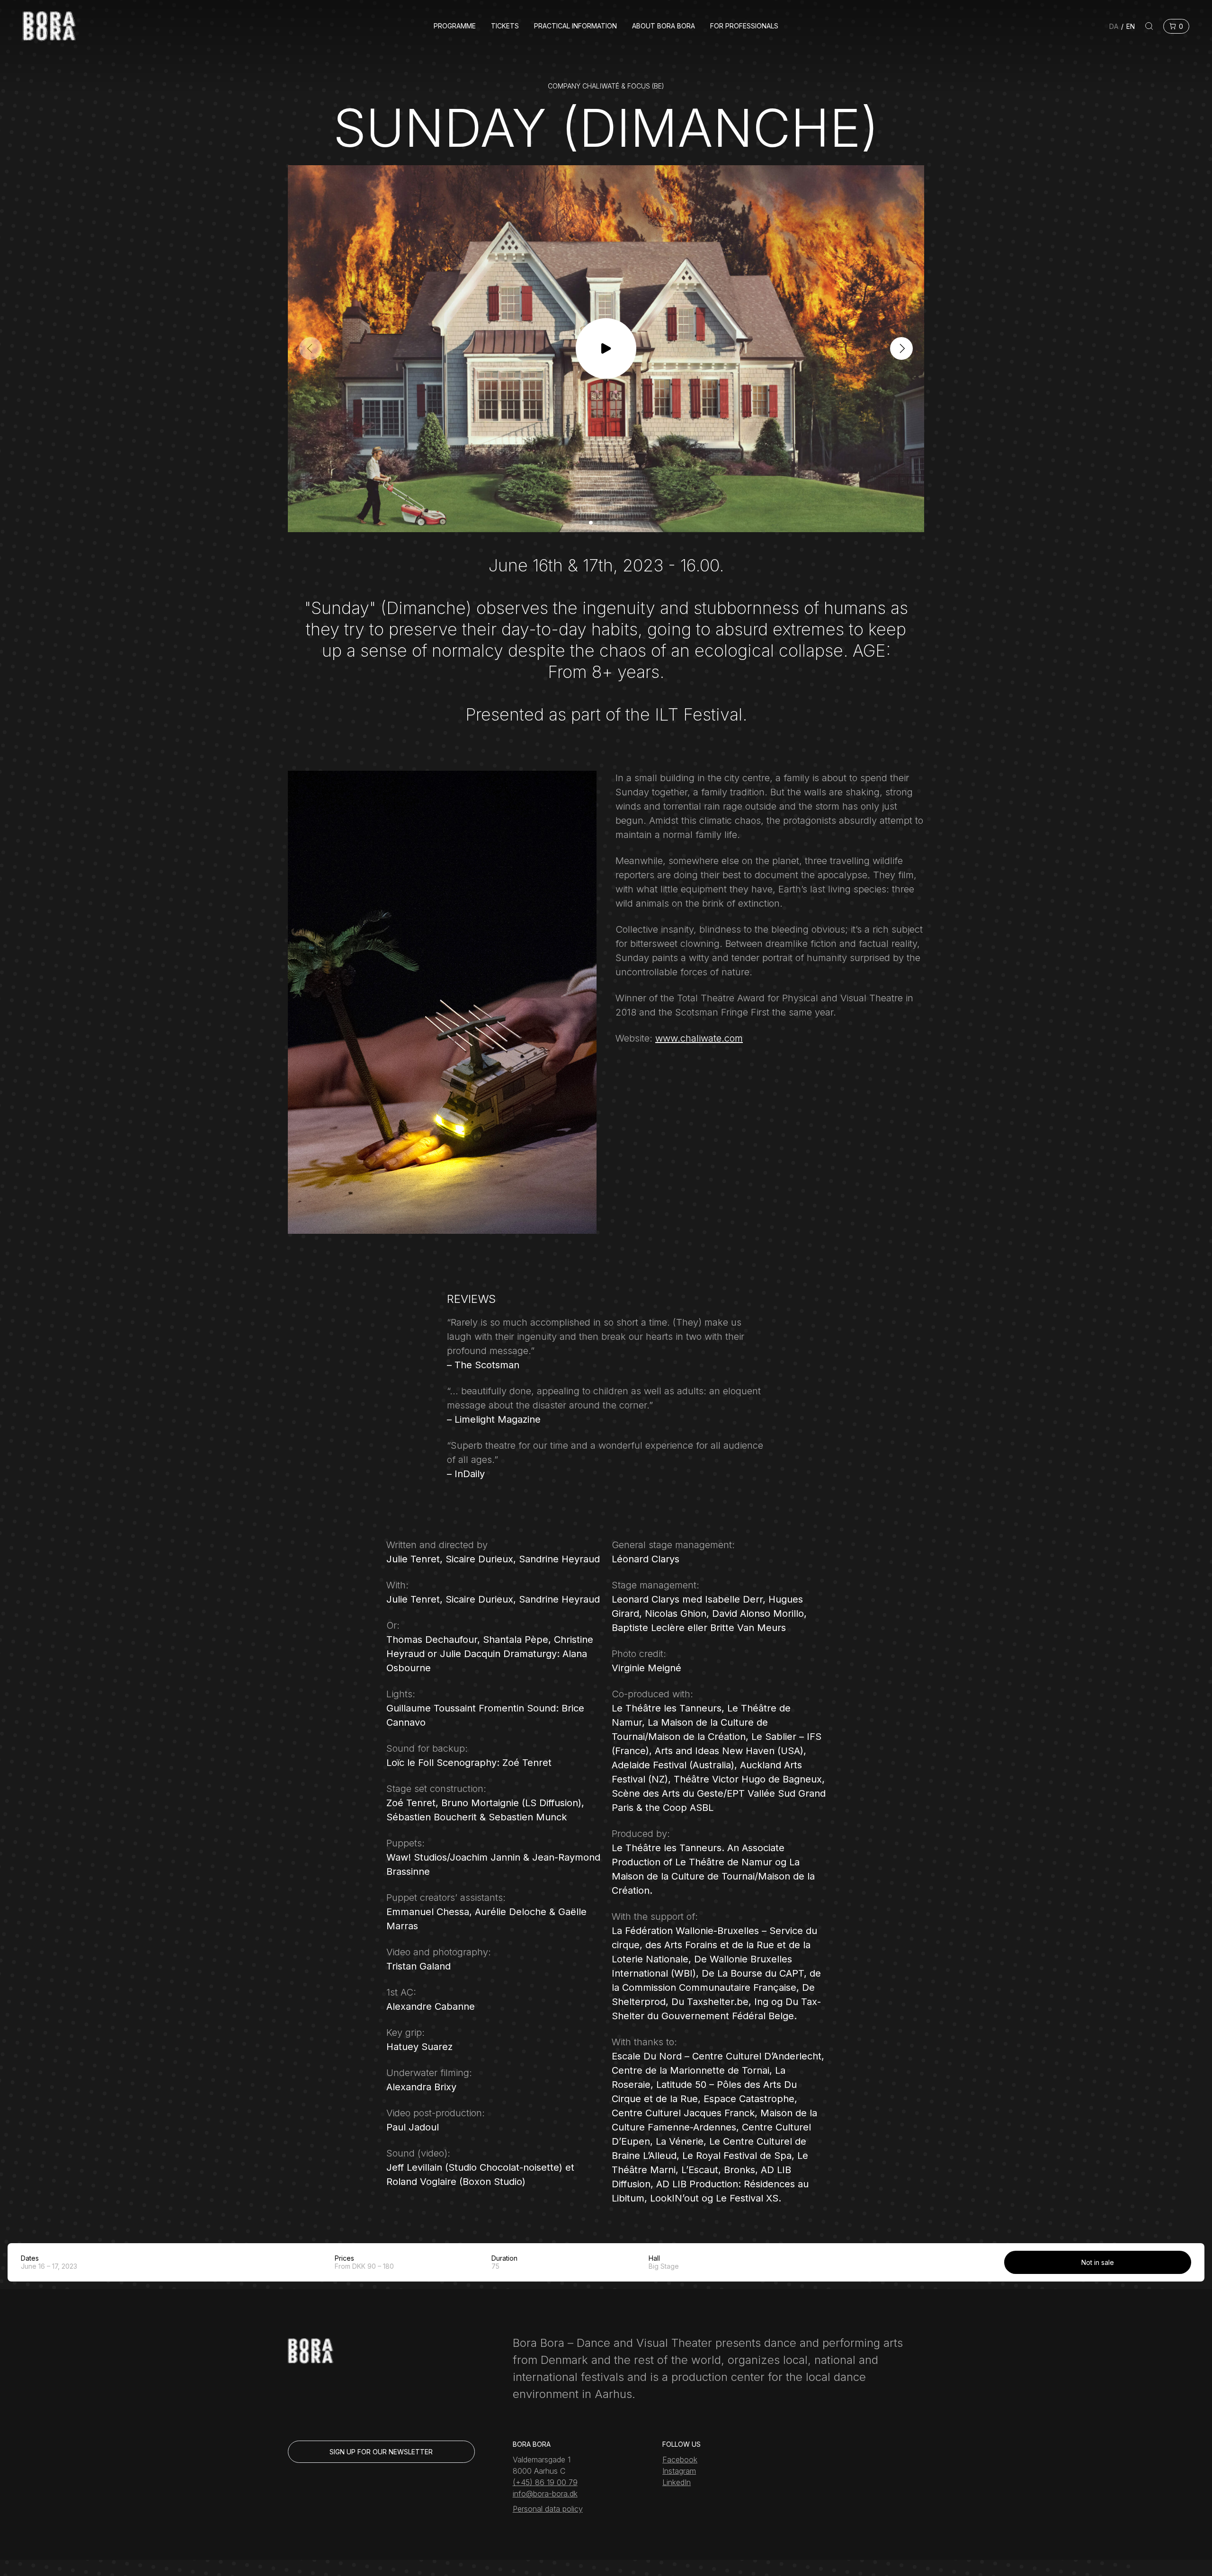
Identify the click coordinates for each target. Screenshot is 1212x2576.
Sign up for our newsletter (381, 2452)
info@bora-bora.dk (545, 2494)
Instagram (679, 2471)
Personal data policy (548, 2509)
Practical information (575, 26)
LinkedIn (677, 2482)
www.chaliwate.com (699, 1038)
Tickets (505, 26)
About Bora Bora (664, 26)
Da (1114, 26)
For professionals (744, 26)
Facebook (680, 2460)
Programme (455, 26)
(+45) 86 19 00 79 (545, 2482)
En (1131, 26)
